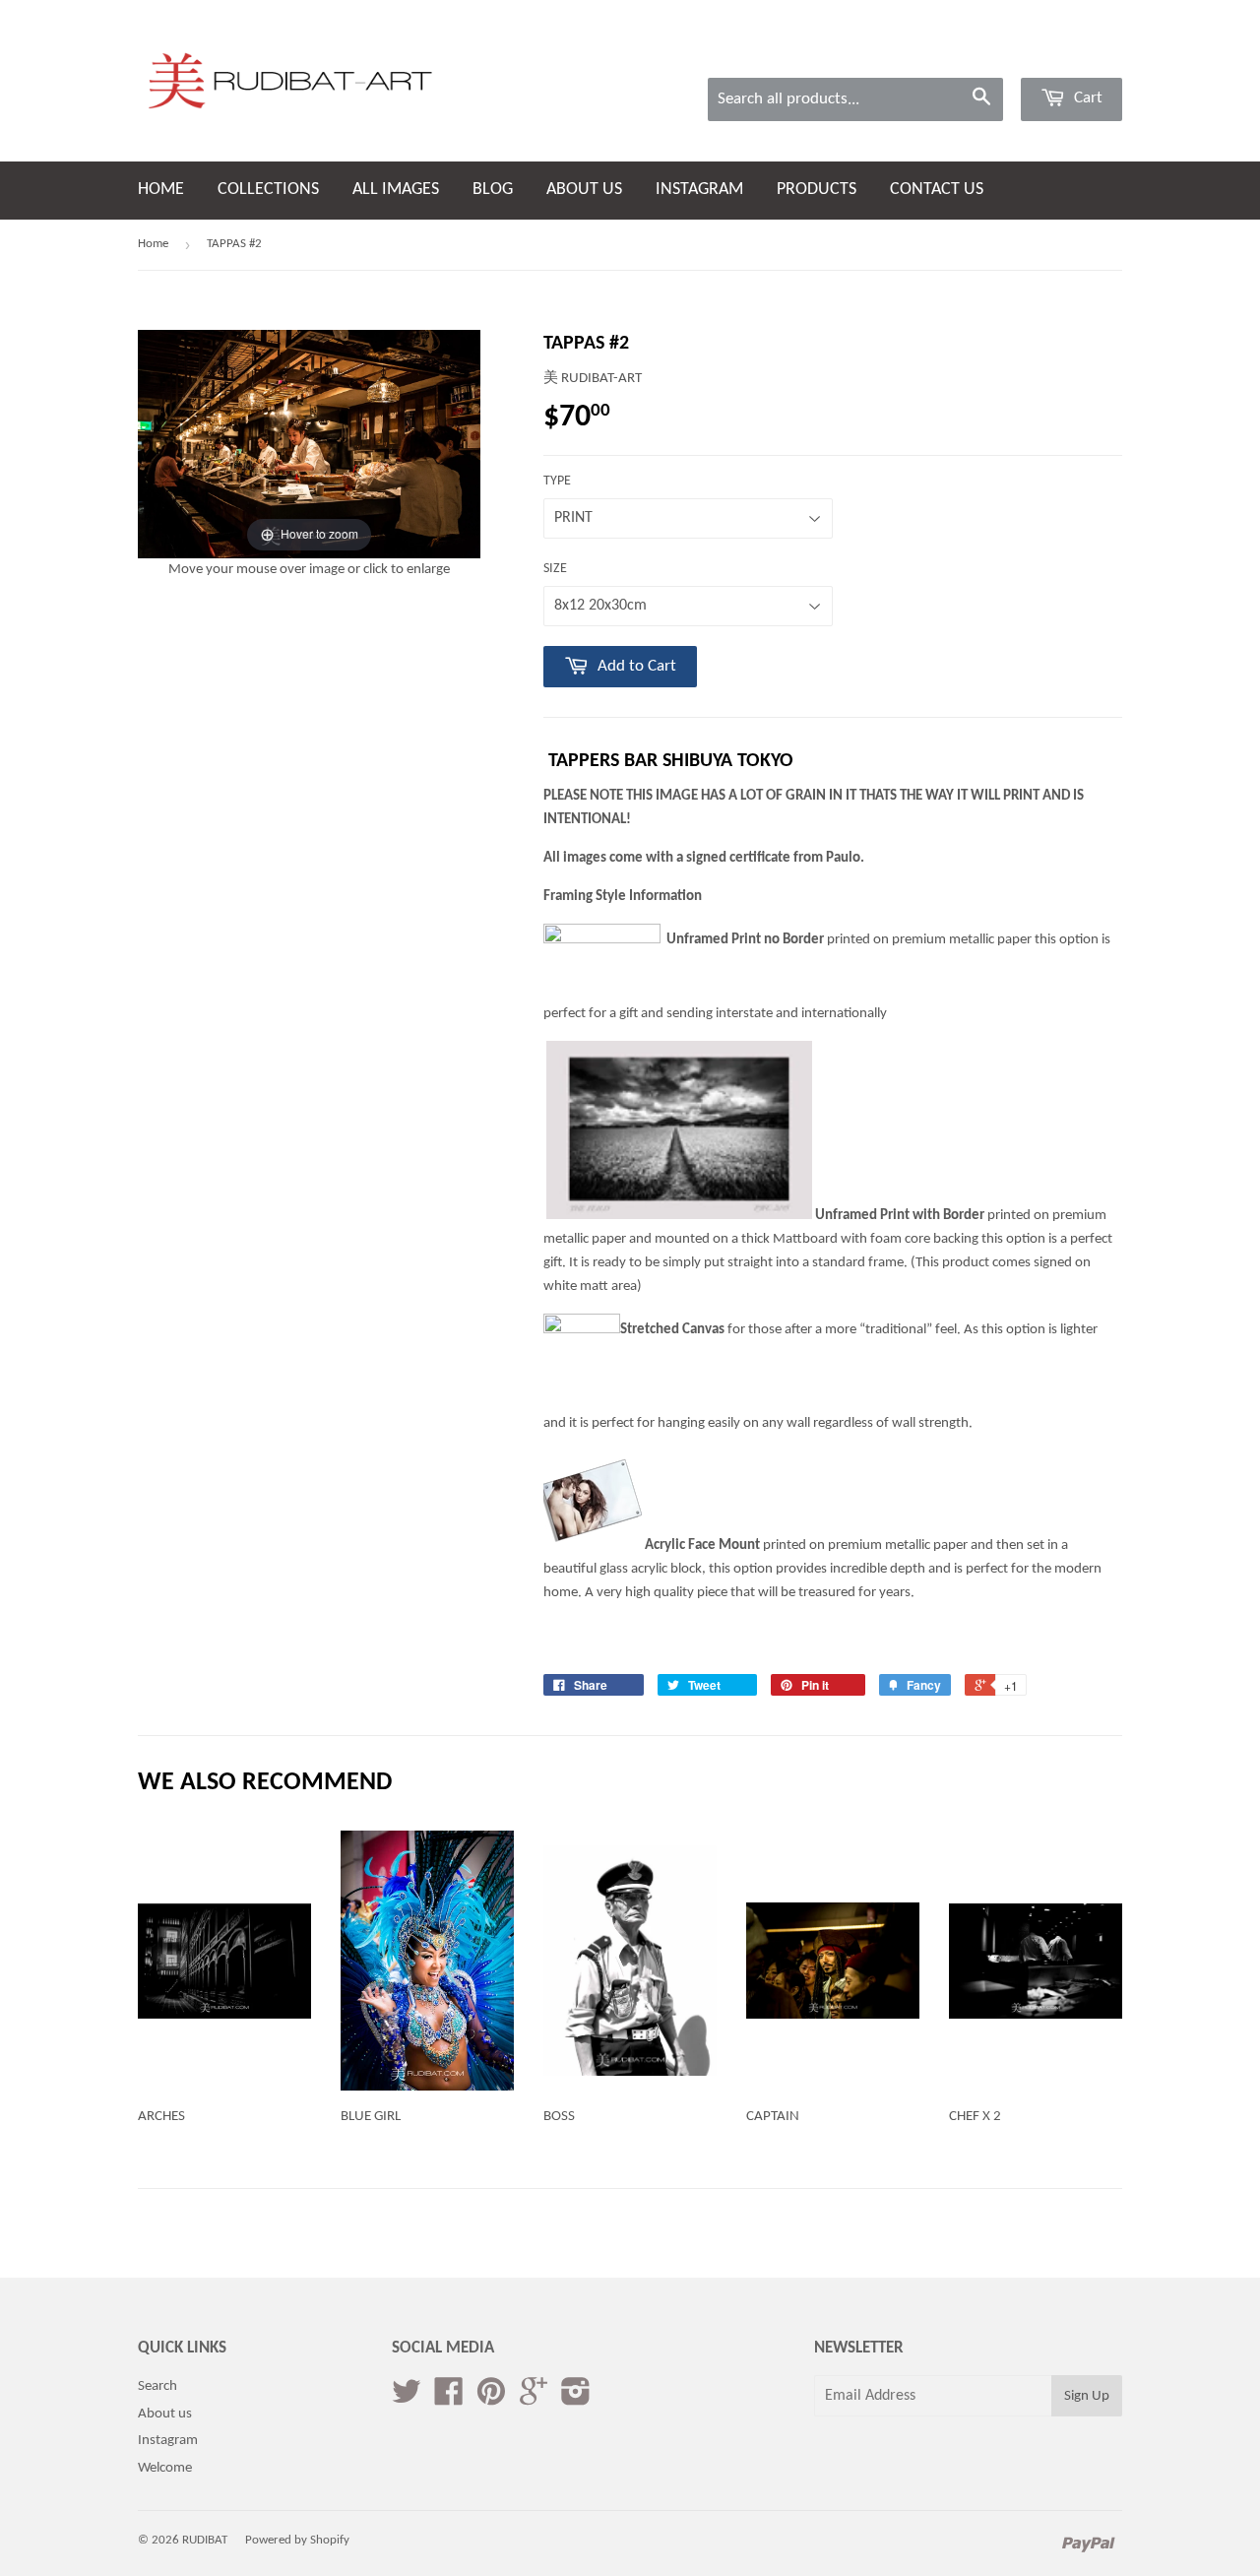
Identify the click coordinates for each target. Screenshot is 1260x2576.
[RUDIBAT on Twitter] (407, 2399)
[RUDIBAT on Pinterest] (491, 2399)
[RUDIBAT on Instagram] (576, 2399)
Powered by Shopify (297, 2540)
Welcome (165, 2468)
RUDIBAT (205, 2540)
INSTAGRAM (699, 190)
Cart (1086, 98)
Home (161, 190)
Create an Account (1073, 52)
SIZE (555, 569)
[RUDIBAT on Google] (534, 2399)
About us (584, 190)
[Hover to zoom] (309, 444)
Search (157, 2386)
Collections (268, 190)
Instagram (168, 2441)
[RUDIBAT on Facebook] (449, 2399)
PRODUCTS (817, 190)
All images (396, 190)
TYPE (557, 481)
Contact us (937, 190)
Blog (493, 190)
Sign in (979, 52)
